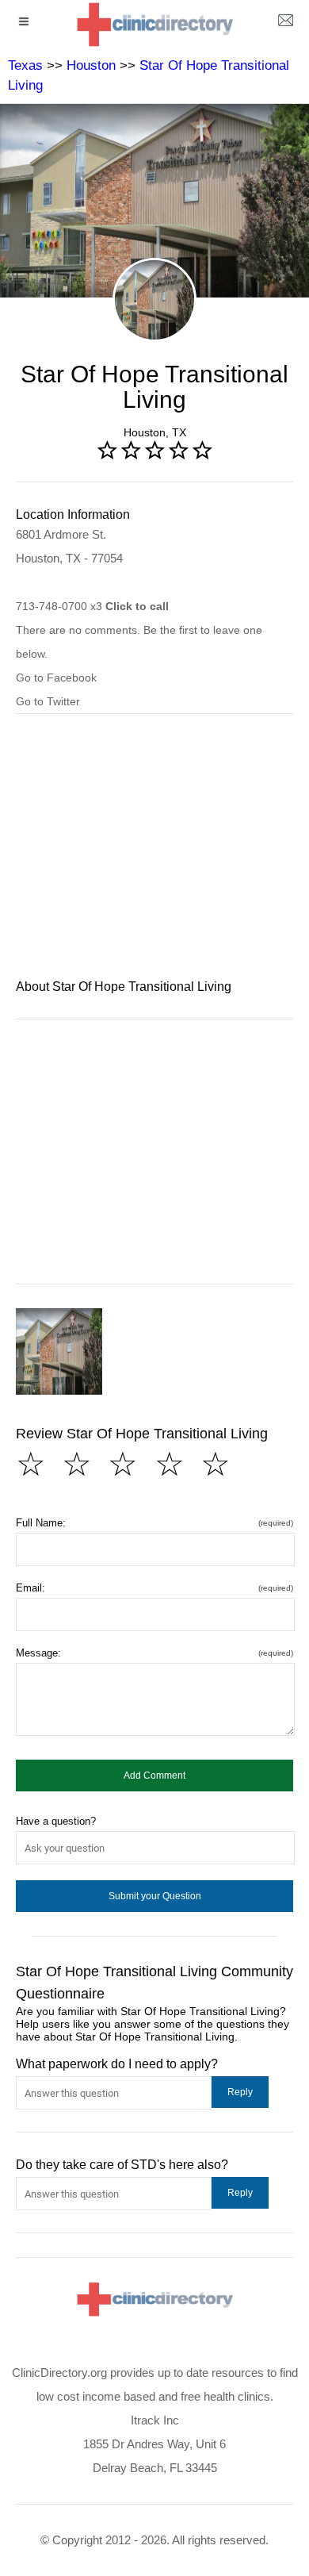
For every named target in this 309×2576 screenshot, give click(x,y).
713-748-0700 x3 (92, 606)
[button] (154, 1776)
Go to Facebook (56, 678)
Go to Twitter (48, 701)
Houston (91, 65)
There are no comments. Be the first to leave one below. (139, 642)
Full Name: (154, 1523)
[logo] (154, 24)
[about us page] (285, 24)
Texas (25, 65)
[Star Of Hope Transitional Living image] (59, 1351)
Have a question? (56, 1821)
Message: (154, 1653)
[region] (154, 857)
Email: (154, 1588)
